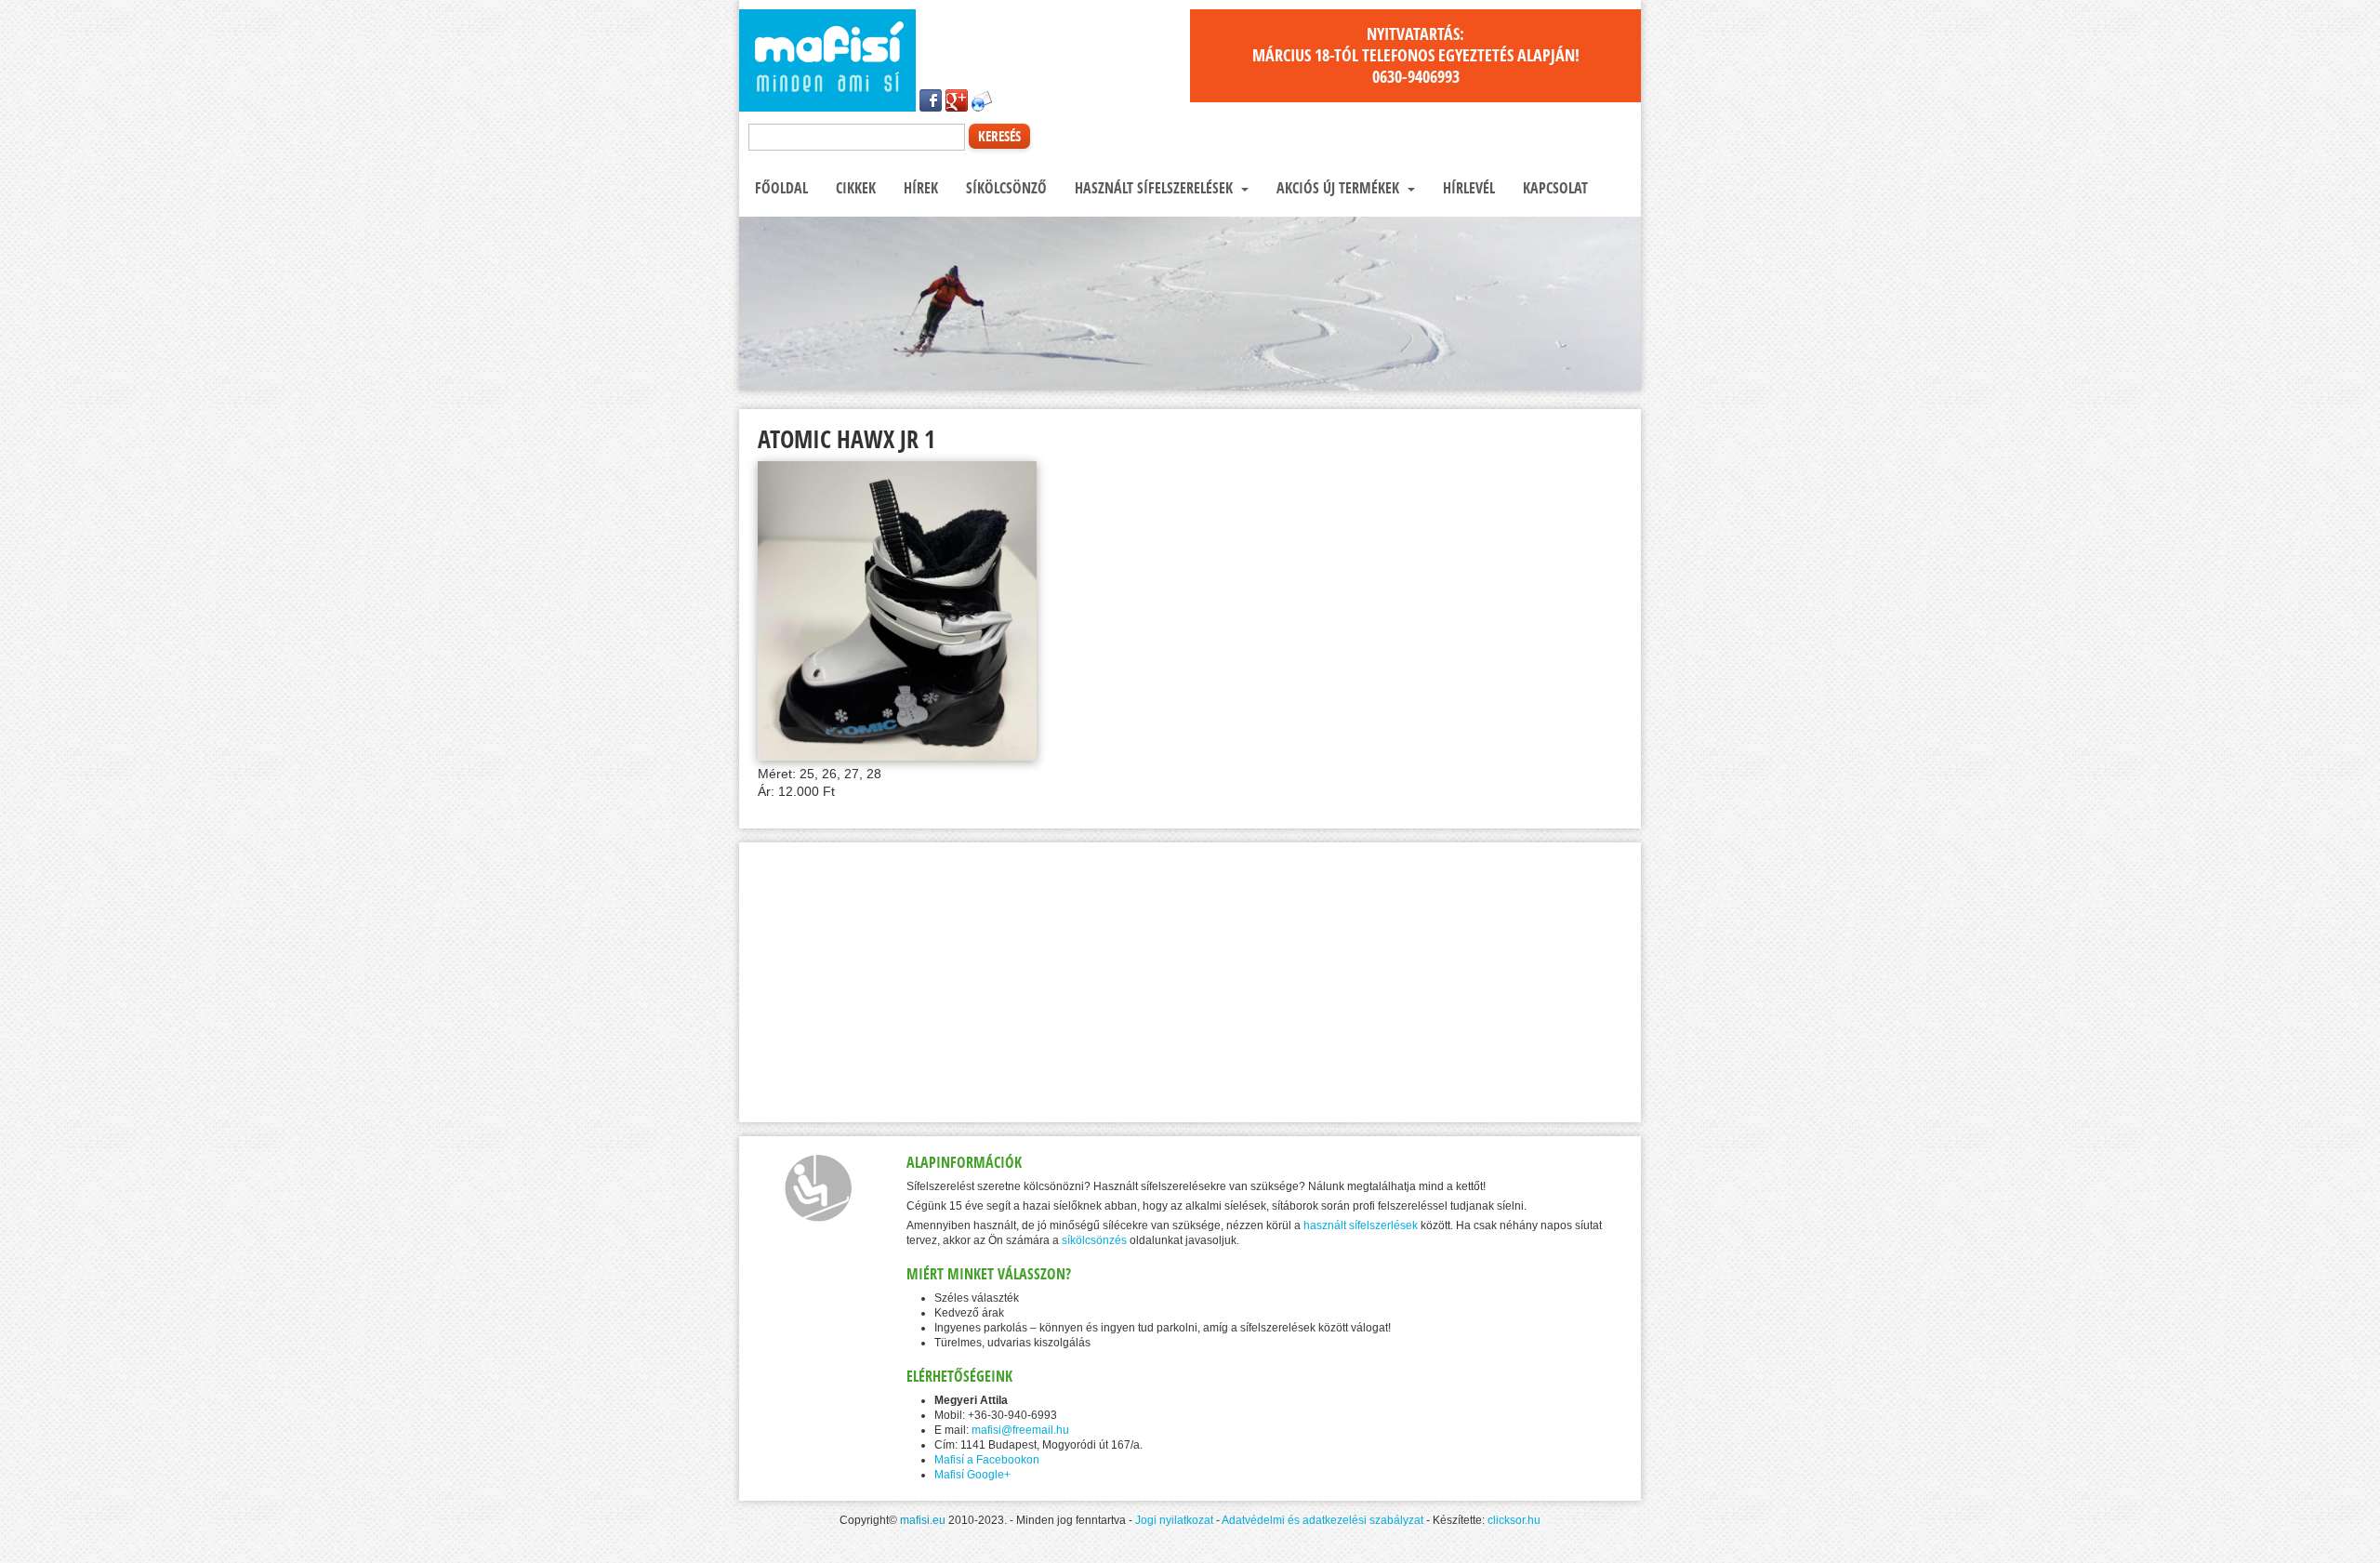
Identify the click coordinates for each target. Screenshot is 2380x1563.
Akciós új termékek (1338, 188)
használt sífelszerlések (1361, 1225)
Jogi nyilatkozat (1174, 1520)
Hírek (919, 188)
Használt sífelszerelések (1154, 188)
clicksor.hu (1514, 1520)
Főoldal (780, 188)
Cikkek (854, 188)
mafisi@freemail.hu (1020, 1430)
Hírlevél (1467, 188)
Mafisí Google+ (972, 1475)
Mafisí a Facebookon (987, 1460)
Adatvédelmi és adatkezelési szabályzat (1322, 1520)
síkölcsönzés (1094, 1240)
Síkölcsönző (1005, 188)
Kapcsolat (1554, 188)
